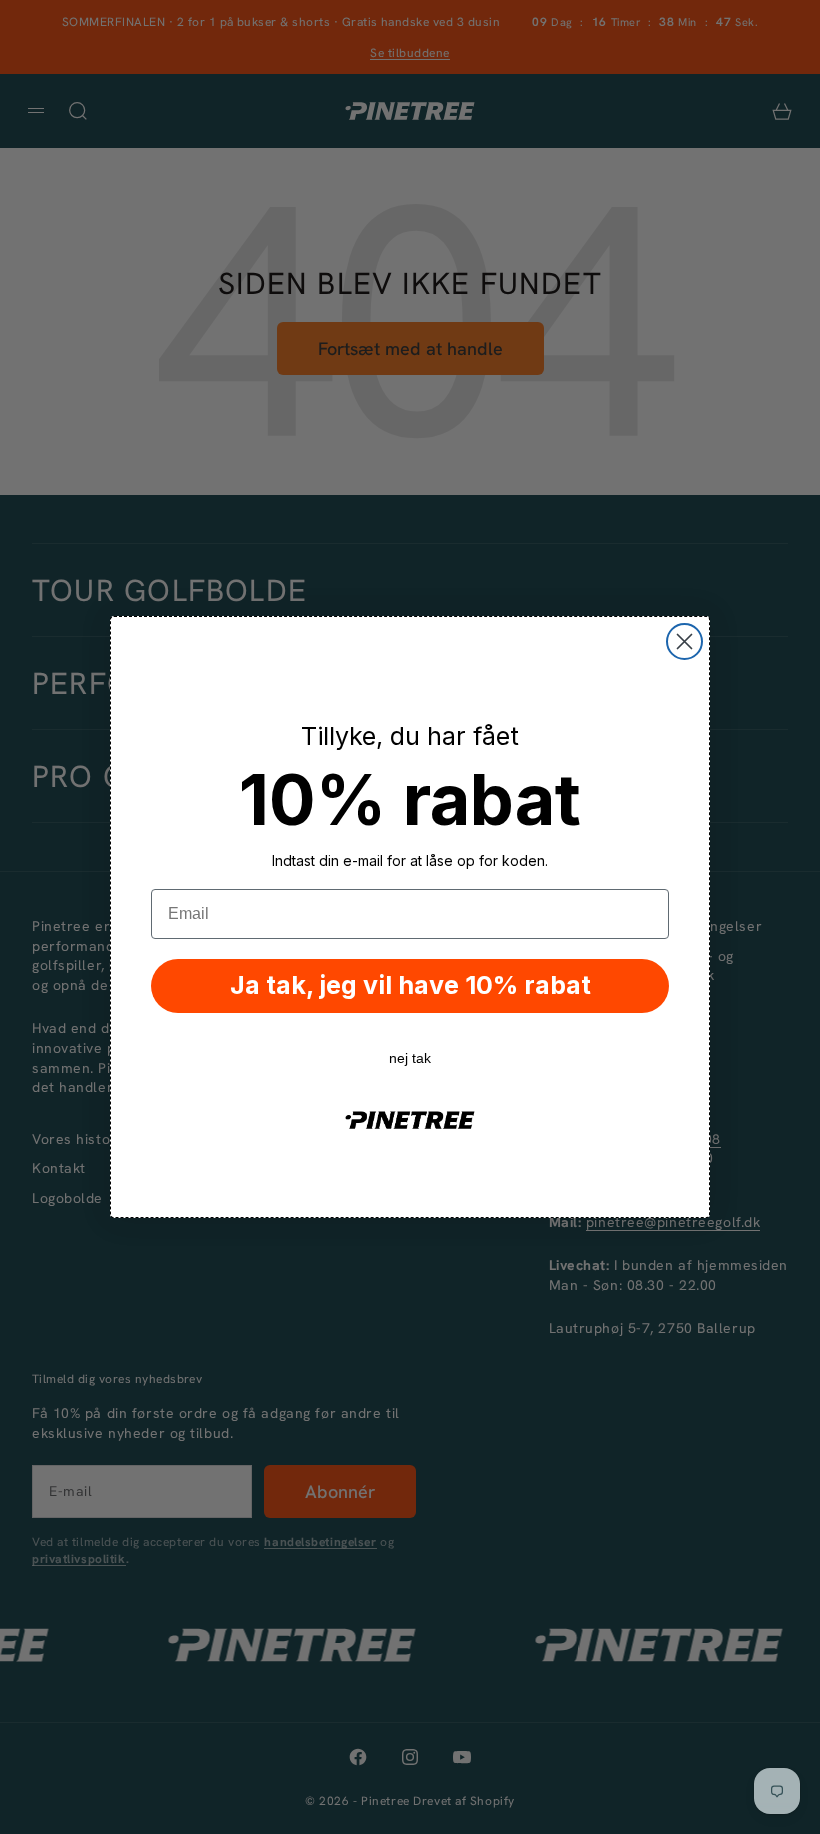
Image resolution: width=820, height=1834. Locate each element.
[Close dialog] (684, 641)
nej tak (410, 1058)
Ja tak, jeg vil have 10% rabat (410, 985)
